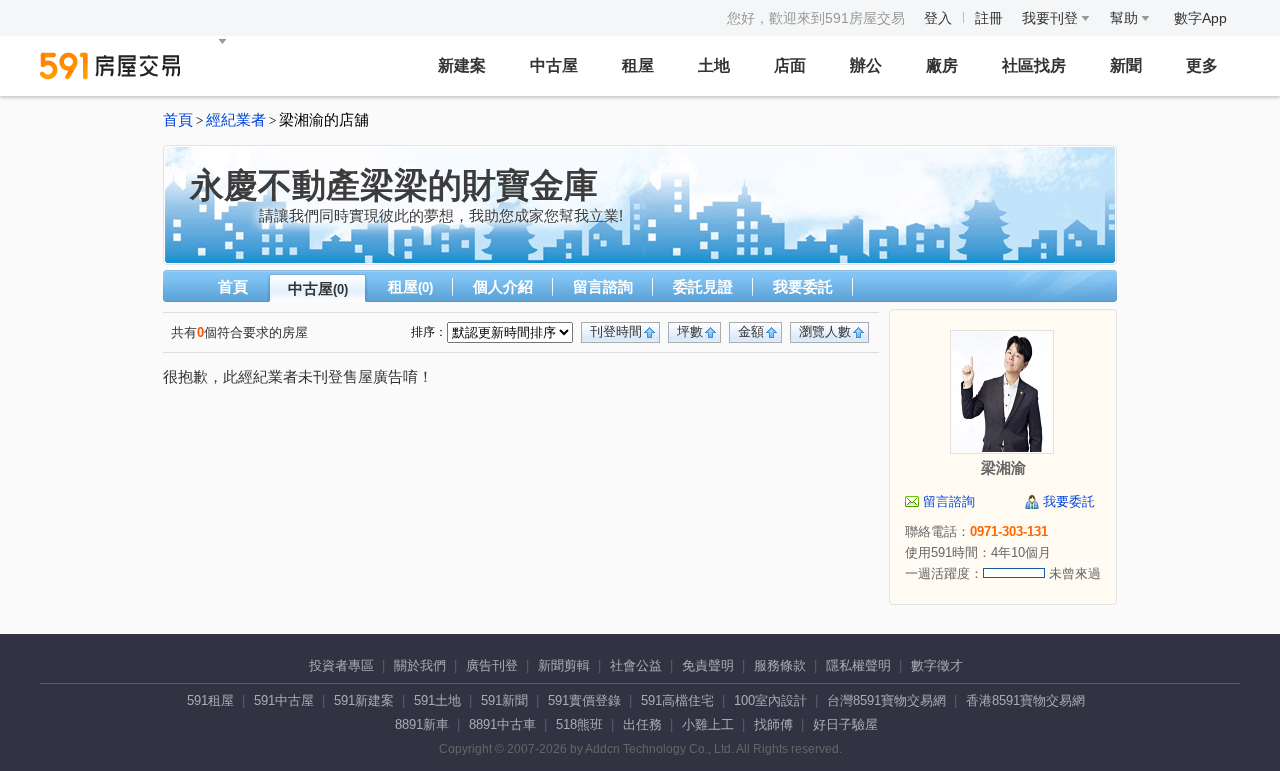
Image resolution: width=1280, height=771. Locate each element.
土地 (714, 65)
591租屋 (210, 700)
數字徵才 (937, 665)
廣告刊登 (492, 665)
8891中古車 (502, 724)
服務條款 (780, 665)
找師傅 (773, 724)
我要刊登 (1052, 18)
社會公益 (636, 665)
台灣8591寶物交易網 (886, 700)
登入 (938, 18)
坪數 (690, 331)
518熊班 (579, 724)
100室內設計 (770, 700)
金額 (751, 331)
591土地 (437, 700)
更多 (1202, 65)
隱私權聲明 (858, 665)
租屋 (638, 65)
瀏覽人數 (825, 331)
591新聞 (504, 700)
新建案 (462, 65)
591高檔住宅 (677, 700)
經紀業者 (236, 120)
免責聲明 (708, 665)
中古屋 (554, 65)
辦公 (866, 65)
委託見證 (703, 286)
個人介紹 (503, 286)
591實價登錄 (584, 700)
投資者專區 (341, 665)
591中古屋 (284, 700)
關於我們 (420, 665)
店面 (790, 65)
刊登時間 (616, 331)
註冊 (989, 18)
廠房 (942, 65)
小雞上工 (708, 724)
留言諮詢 (603, 286)
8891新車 (422, 724)
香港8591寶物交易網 (1025, 700)
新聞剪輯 (564, 665)
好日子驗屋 (845, 724)
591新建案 (364, 700)
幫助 (1126, 18)
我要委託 (803, 286)
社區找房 (1034, 65)
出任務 (642, 724)
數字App (1200, 18)
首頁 (178, 120)
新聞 (1126, 65)
